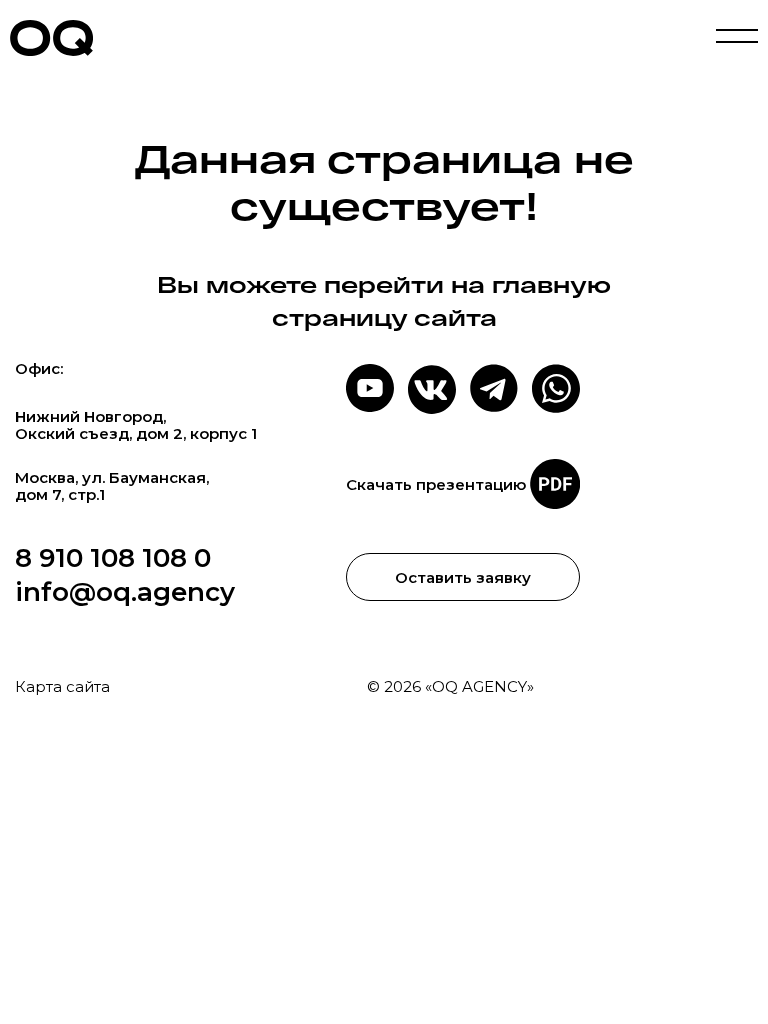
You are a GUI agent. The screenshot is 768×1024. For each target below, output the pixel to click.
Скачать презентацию (436, 484)
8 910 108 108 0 (113, 558)
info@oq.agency (125, 592)
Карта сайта (62, 686)
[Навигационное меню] (737, 38)
